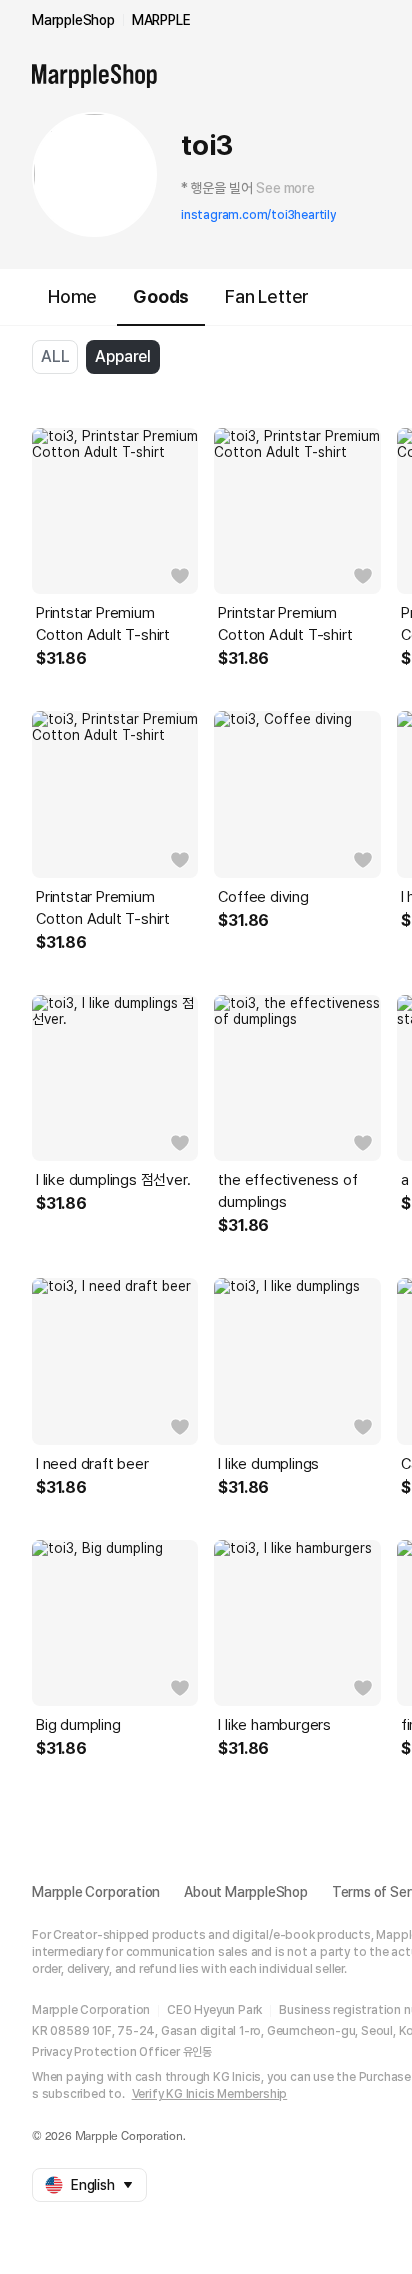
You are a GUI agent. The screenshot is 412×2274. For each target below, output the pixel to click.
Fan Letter (267, 296)
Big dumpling (78, 1725)
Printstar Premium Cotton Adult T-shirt (103, 624)
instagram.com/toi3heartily (258, 215)
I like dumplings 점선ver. (113, 1180)
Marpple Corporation (96, 1892)
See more (285, 188)
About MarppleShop (246, 1892)
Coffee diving (263, 897)
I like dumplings (268, 1464)
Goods (161, 296)
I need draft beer (92, 1464)
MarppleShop (73, 20)
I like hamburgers (274, 1725)
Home (72, 296)
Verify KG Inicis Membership (210, 2094)
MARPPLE (161, 20)
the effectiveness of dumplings (287, 1191)
